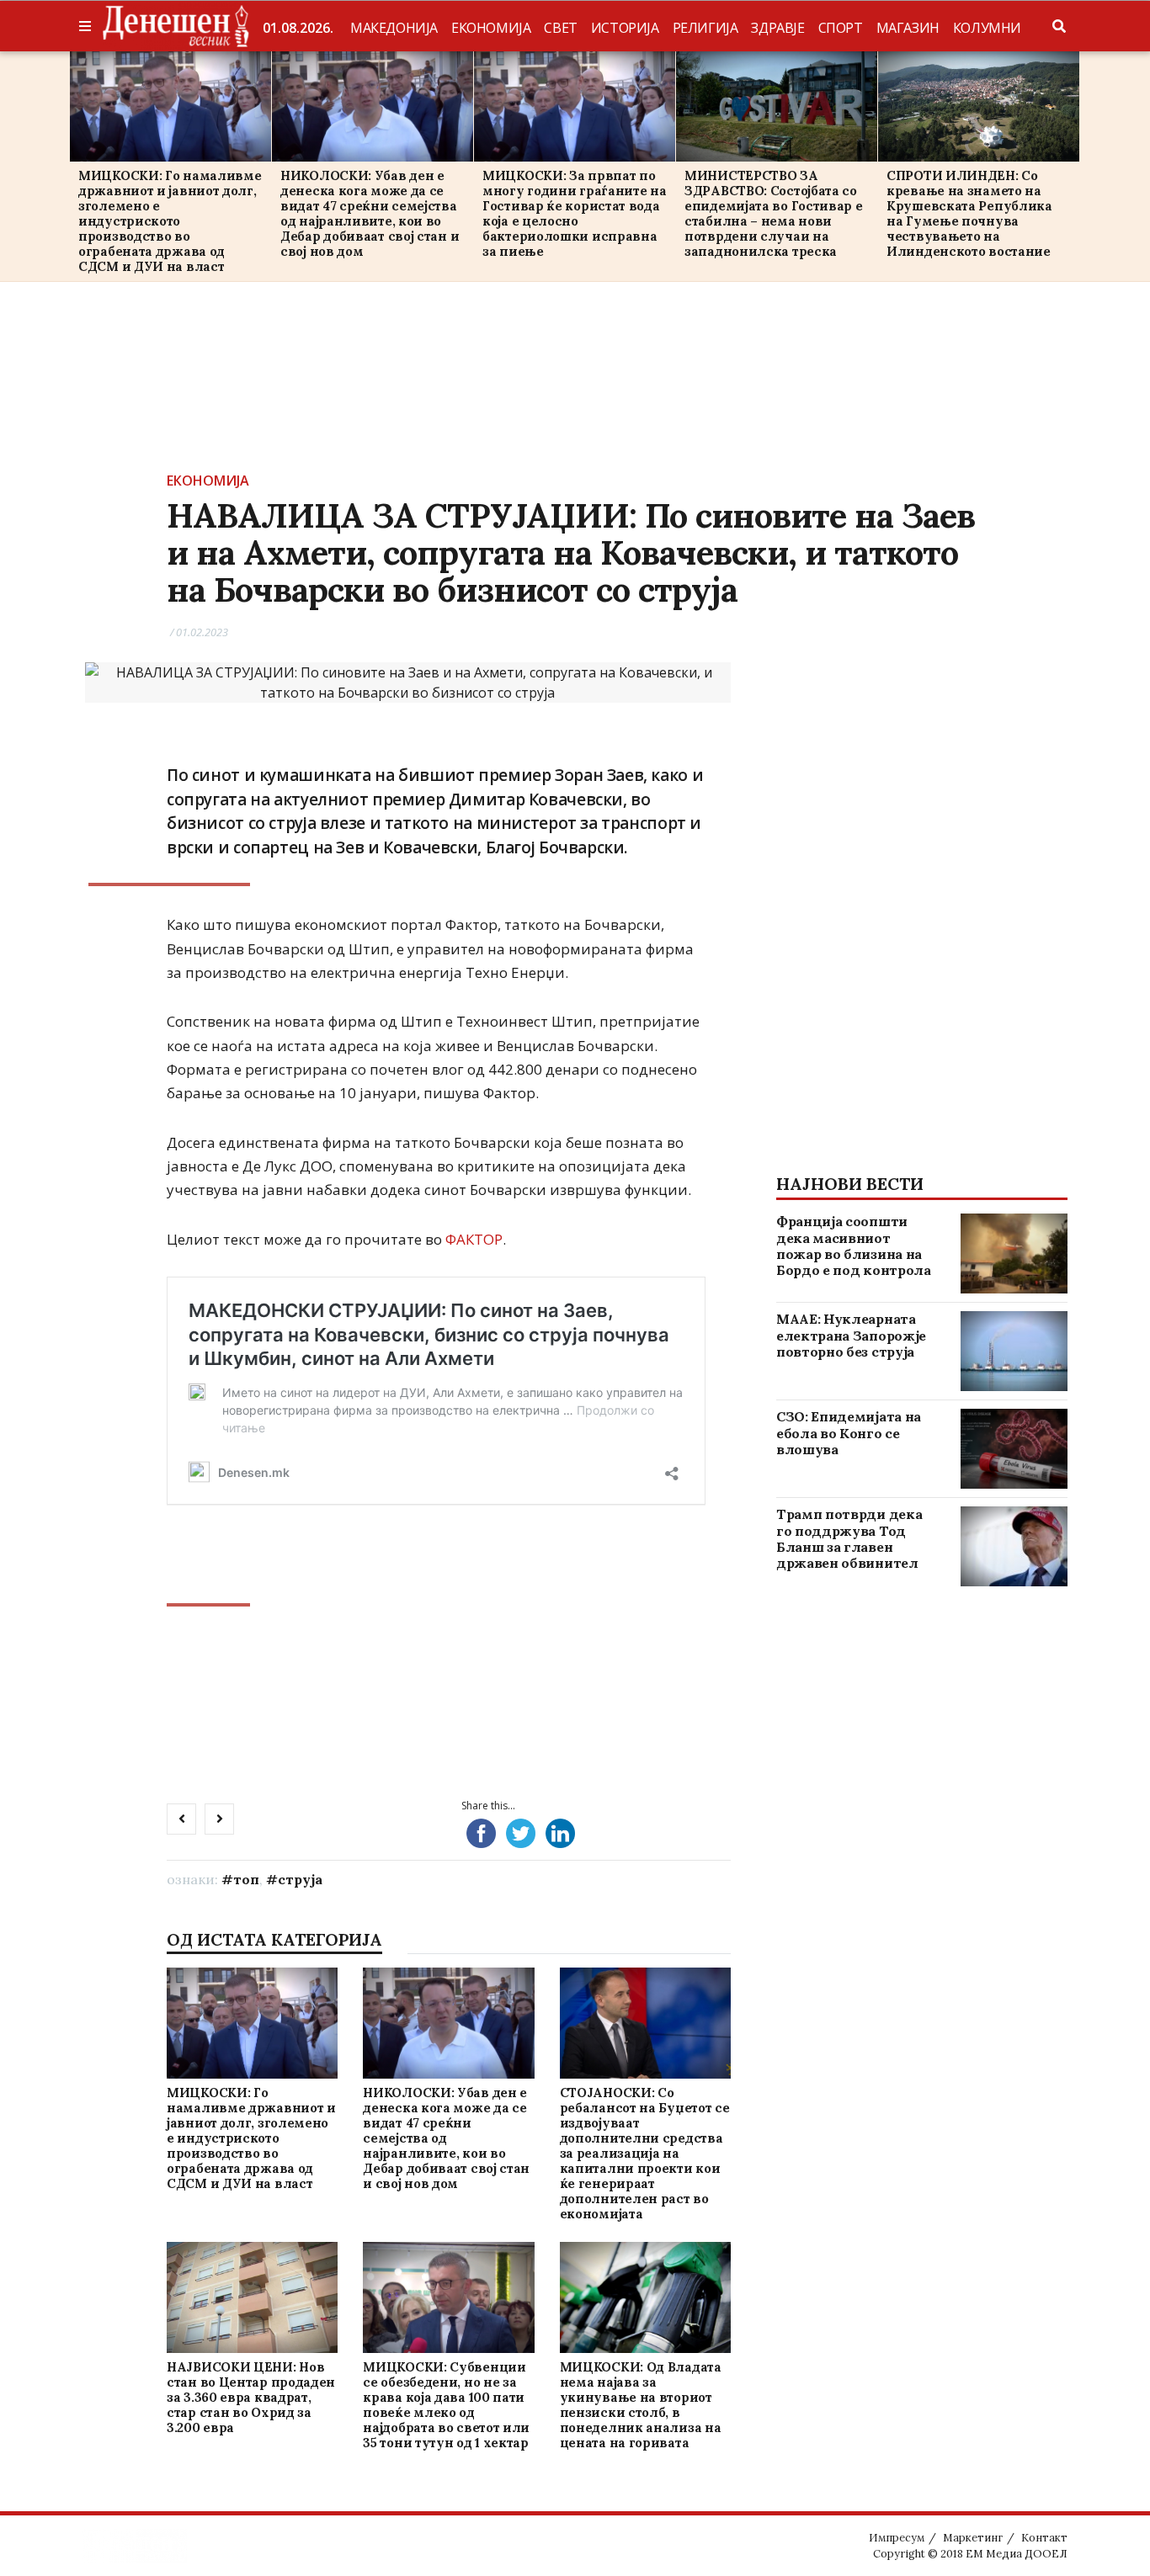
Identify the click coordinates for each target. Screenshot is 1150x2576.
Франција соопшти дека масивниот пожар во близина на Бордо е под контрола (854, 1246)
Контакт (1044, 2538)
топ (246, 1879)
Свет (560, 28)
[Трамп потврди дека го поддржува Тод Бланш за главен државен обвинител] (1014, 1546)
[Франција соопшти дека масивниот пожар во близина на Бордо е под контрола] (1014, 1253)
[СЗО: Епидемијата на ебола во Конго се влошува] (1014, 1449)
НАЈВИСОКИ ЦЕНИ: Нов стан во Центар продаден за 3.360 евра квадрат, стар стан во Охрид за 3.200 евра (251, 2397)
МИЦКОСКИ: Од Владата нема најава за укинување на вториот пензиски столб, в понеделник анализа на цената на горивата (641, 2405)
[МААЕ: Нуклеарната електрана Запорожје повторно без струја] (1014, 1351)
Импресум (897, 2538)
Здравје (777, 28)
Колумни (987, 28)
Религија (705, 28)
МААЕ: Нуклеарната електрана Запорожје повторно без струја (851, 1335)
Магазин (908, 28)
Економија (491, 28)
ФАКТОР (474, 1239)
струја (300, 1879)
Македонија (394, 28)
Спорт (841, 28)
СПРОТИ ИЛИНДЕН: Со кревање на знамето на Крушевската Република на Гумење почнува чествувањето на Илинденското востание (969, 213)
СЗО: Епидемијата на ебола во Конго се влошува (849, 1432)
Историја (625, 28)
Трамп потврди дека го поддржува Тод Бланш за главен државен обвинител (849, 1538)
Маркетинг (973, 2538)
